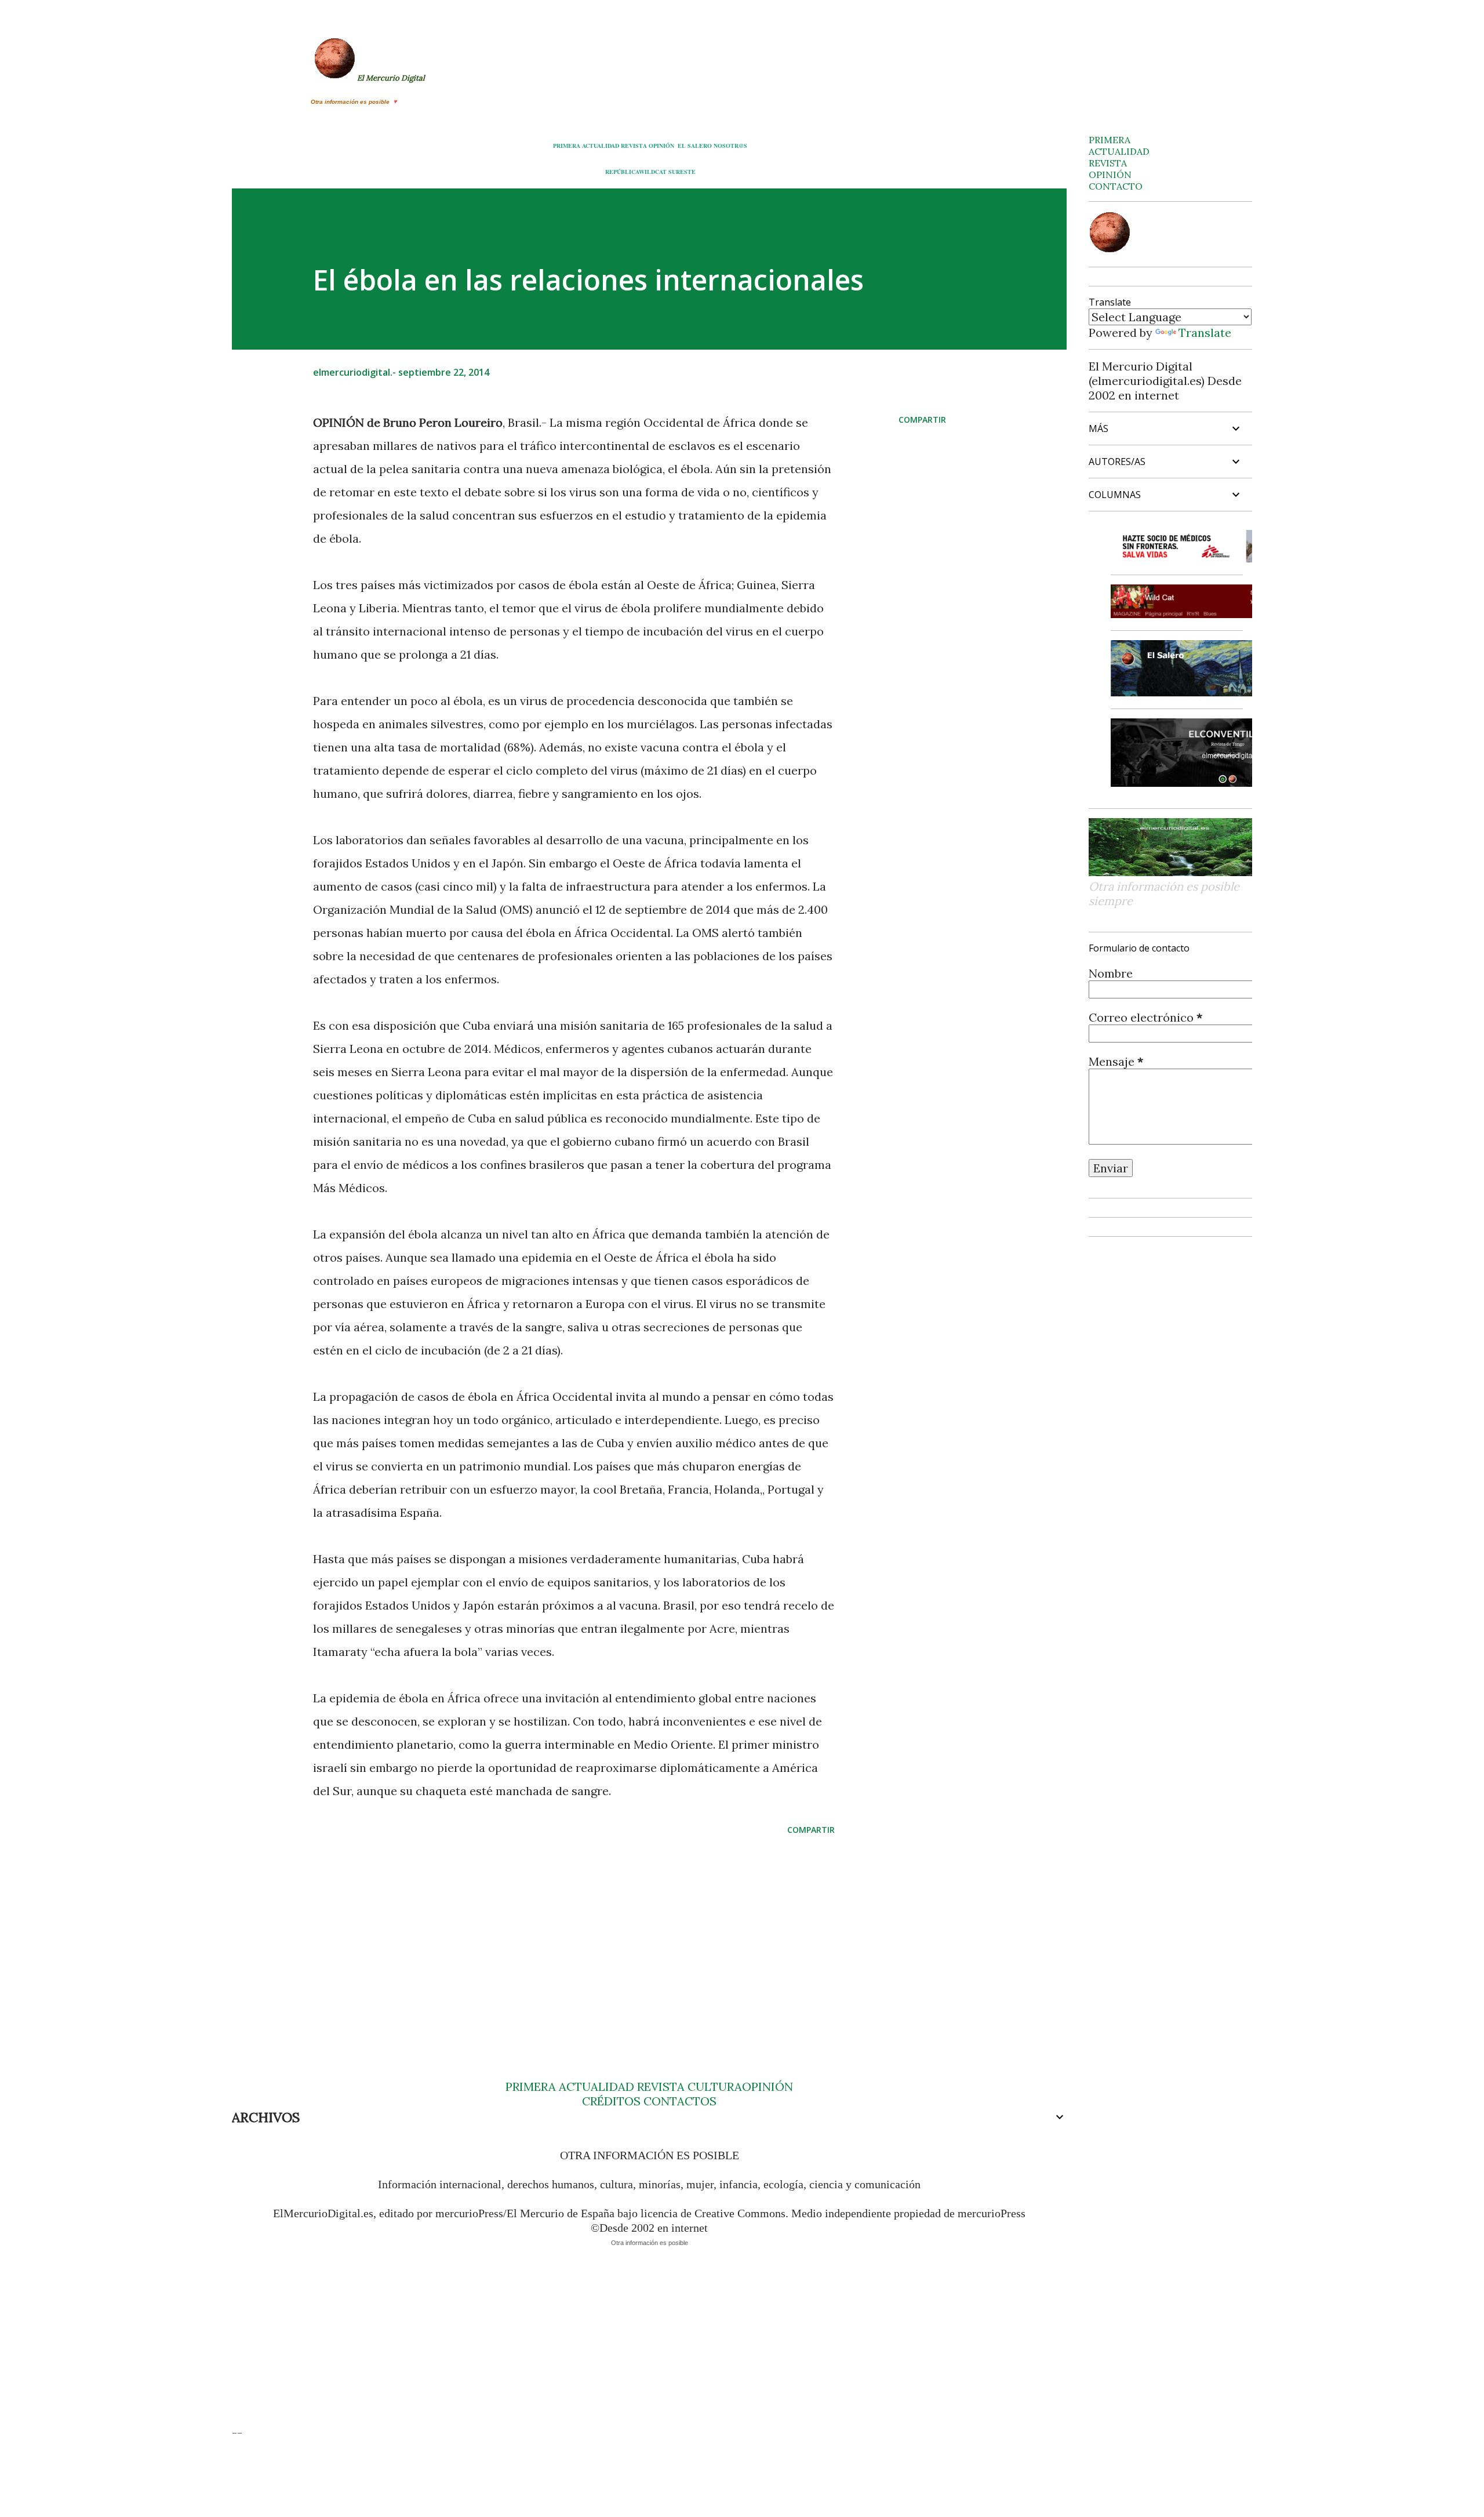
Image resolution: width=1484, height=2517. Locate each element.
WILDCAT (653, 172)
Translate (1205, 333)
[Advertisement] (555, 1935)
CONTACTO (1116, 186)
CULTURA (715, 2086)
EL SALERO (695, 146)
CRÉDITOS (611, 2101)
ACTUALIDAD (601, 146)
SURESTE (682, 172)
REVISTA (634, 146)
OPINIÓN (661, 146)
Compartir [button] (922, 419)
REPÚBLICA (622, 172)
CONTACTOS (679, 2101)
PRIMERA (567, 146)
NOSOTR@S (730, 146)
